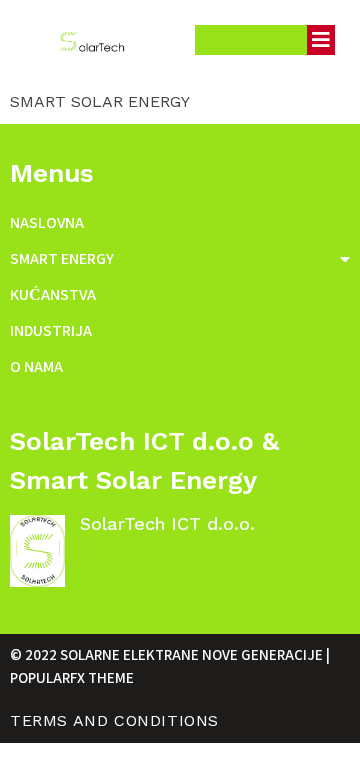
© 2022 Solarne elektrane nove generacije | (170, 654)
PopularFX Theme (72, 677)
